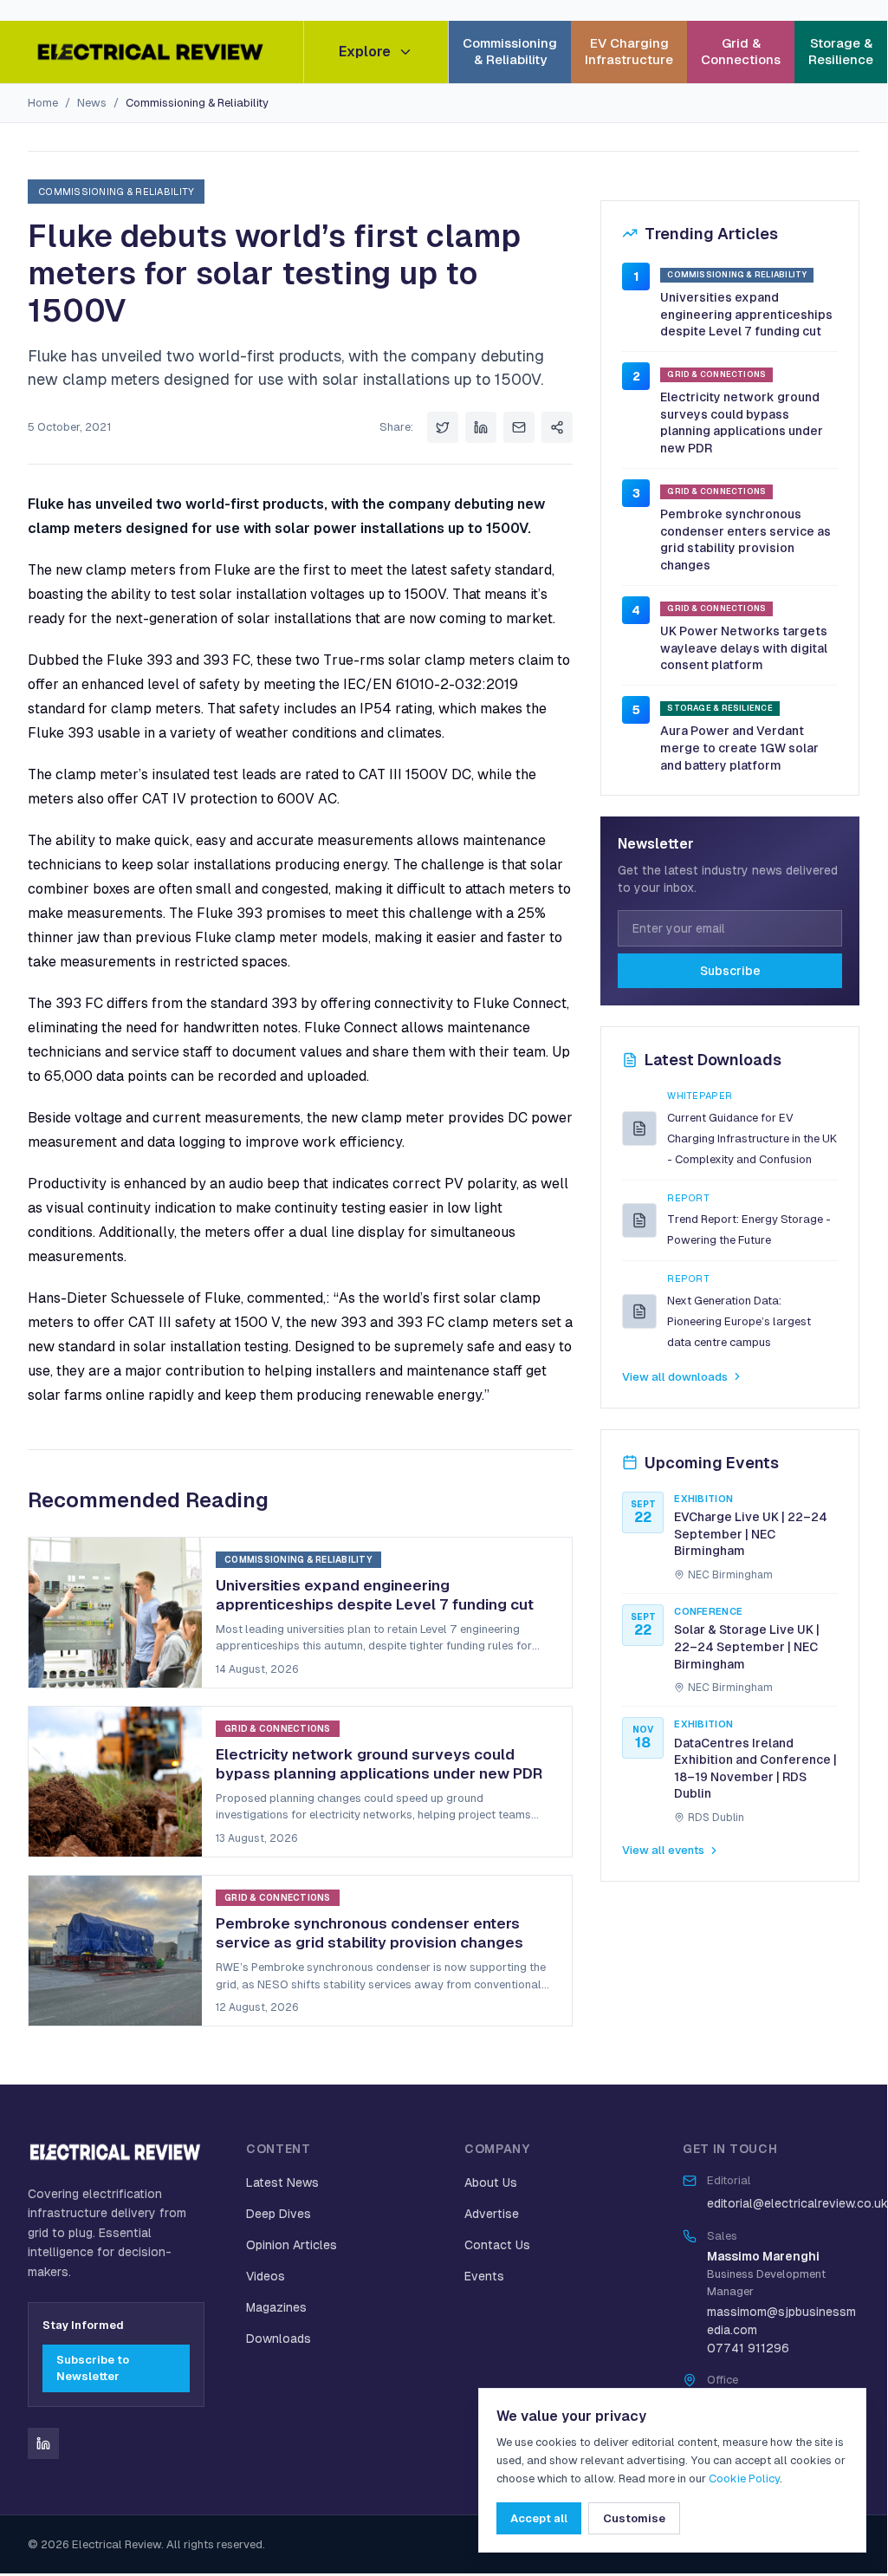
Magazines (276, 2307)
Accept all (539, 2518)
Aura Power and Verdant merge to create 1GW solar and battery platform (739, 748)
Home (43, 103)
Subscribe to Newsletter (93, 2368)
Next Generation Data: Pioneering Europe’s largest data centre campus (739, 1321)
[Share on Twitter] (443, 427)
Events (484, 2276)
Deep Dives (279, 2214)
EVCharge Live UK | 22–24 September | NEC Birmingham (751, 1534)
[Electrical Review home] (152, 52)
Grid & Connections (741, 51)
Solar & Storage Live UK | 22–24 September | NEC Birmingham (747, 1646)
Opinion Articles (292, 2245)
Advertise (492, 2214)
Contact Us (497, 2245)
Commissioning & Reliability (510, 51)
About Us (491, 2182)
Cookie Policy (744, 2478)
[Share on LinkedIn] (481, 427)
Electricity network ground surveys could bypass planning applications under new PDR (742, 423)
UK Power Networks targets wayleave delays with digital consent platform (744, 648)
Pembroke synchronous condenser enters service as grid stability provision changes (745, 540)
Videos (266, 2276)
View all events (663, 1850)
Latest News (282, 2182)
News (92, 103)
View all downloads (675, 1377)
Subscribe (730, 971)
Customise (634, 2518)
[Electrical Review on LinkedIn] (43, 2443)
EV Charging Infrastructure (629, 51)
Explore (365, 52)
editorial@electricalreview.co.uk (797, 2203)
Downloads (279, 2339)
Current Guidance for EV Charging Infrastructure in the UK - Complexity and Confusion (752, 1138)
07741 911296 (748, 2348)
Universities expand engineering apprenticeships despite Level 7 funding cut (746, 314)
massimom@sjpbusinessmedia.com (781, 2321)
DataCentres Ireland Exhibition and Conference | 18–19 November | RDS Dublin (755, 1769)
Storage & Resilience (841, 51)
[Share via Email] (519, 427)
